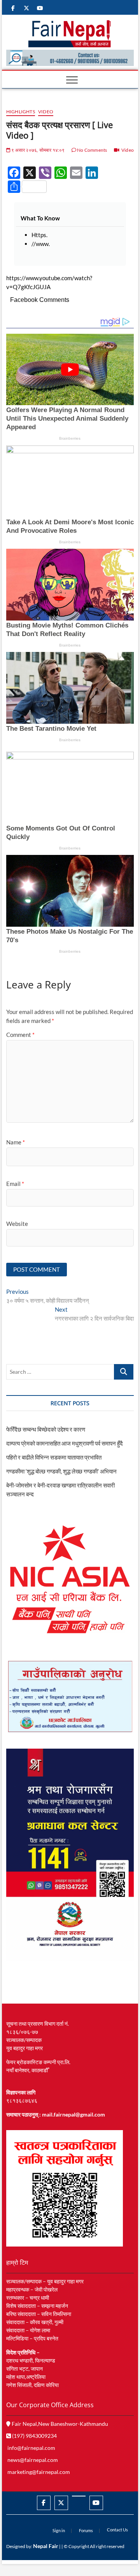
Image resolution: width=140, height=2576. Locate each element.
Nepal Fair (46, 2546)
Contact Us (117, 2530)
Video (128, 150)
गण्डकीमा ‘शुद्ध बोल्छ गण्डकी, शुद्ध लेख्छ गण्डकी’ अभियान (61, 1471)
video (46, 112)
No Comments (92, 150)
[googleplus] (79, 2496)
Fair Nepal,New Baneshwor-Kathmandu (59, 2424)
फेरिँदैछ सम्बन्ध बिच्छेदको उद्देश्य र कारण (46, 1429)
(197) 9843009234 (34, 2436)
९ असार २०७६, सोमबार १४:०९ (38, 150)
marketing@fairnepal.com (39, 2472)
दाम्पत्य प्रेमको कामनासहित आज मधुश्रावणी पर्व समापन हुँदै (65, 1443)
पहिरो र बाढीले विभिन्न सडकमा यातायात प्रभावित (54, 1457)
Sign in (59, 2530)
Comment (20, 1035)
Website (17, 1224)
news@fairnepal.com (33, 2460)
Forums (86, 2530)
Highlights (21, 112)
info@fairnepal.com (31, 2448)
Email (15, 1184)
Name (16, 1142)
